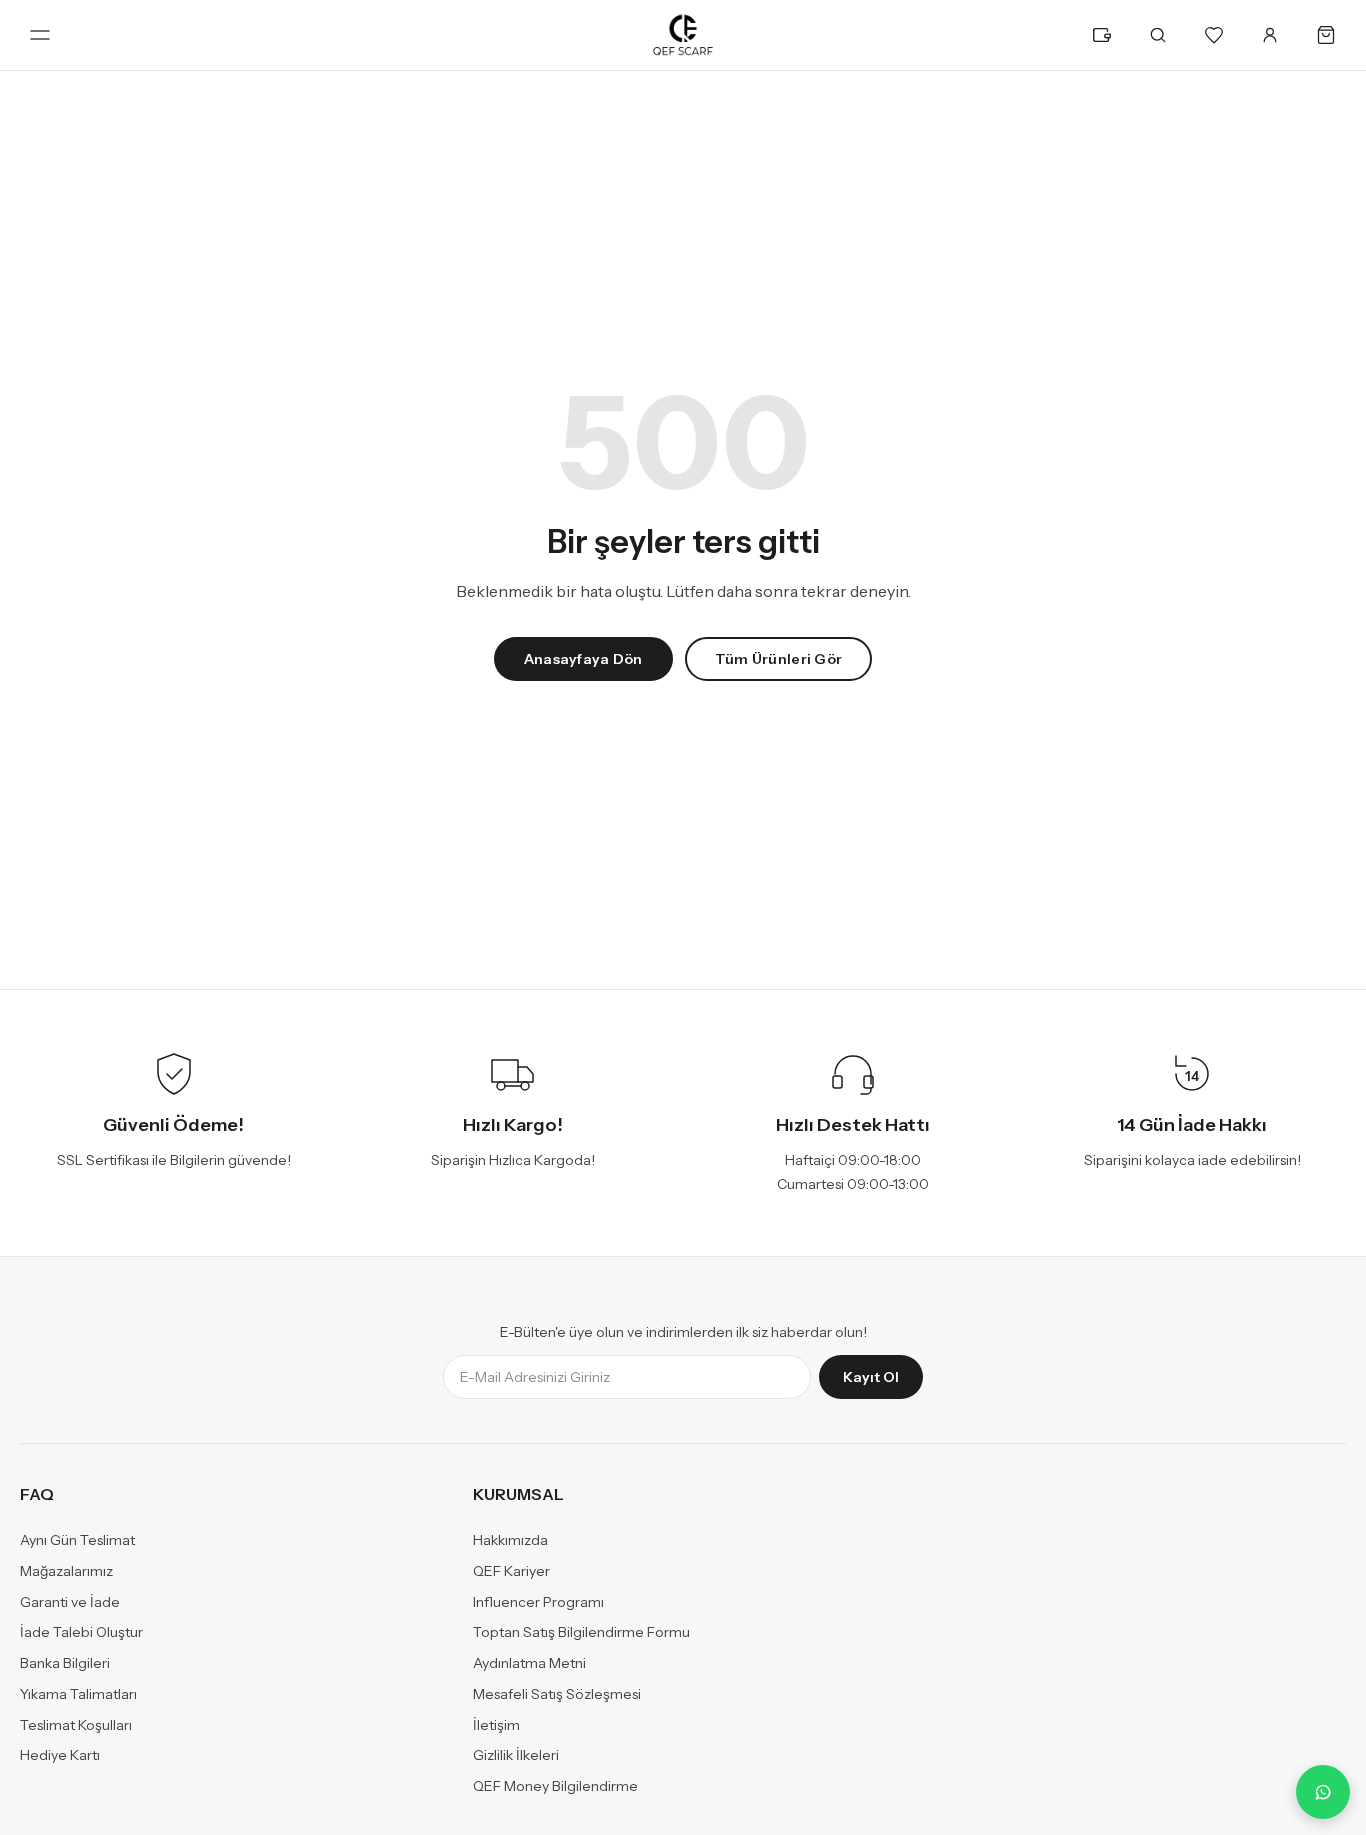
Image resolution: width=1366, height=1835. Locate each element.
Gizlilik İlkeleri (516, 1756)
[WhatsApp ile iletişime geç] (1323, 1792)
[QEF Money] (1102, 35)
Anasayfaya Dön (583, 659)
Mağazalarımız (66, 1571)
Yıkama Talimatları (78, 1694)
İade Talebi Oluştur (81, 1633)
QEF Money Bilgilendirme (555, 1787)
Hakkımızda (510, 1541)
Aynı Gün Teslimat (77, 1541)
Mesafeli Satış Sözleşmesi (557, 1694)
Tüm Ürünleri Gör (778, 659)
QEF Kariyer (511, 1571)
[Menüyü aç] (40, 35)
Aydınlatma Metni (529, 1664)
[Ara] (1158, 35)
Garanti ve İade (70, 1602)
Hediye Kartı (60, 1756)
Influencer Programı (538, 1602)
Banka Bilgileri (65, 1664)
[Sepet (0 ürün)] (1326, 35)
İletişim (496, 1725)
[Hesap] (1270, 35)
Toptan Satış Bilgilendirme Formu (581, 1633)
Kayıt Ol (871, 1378)
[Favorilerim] (1214, 35)
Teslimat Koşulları (76, 1725)
